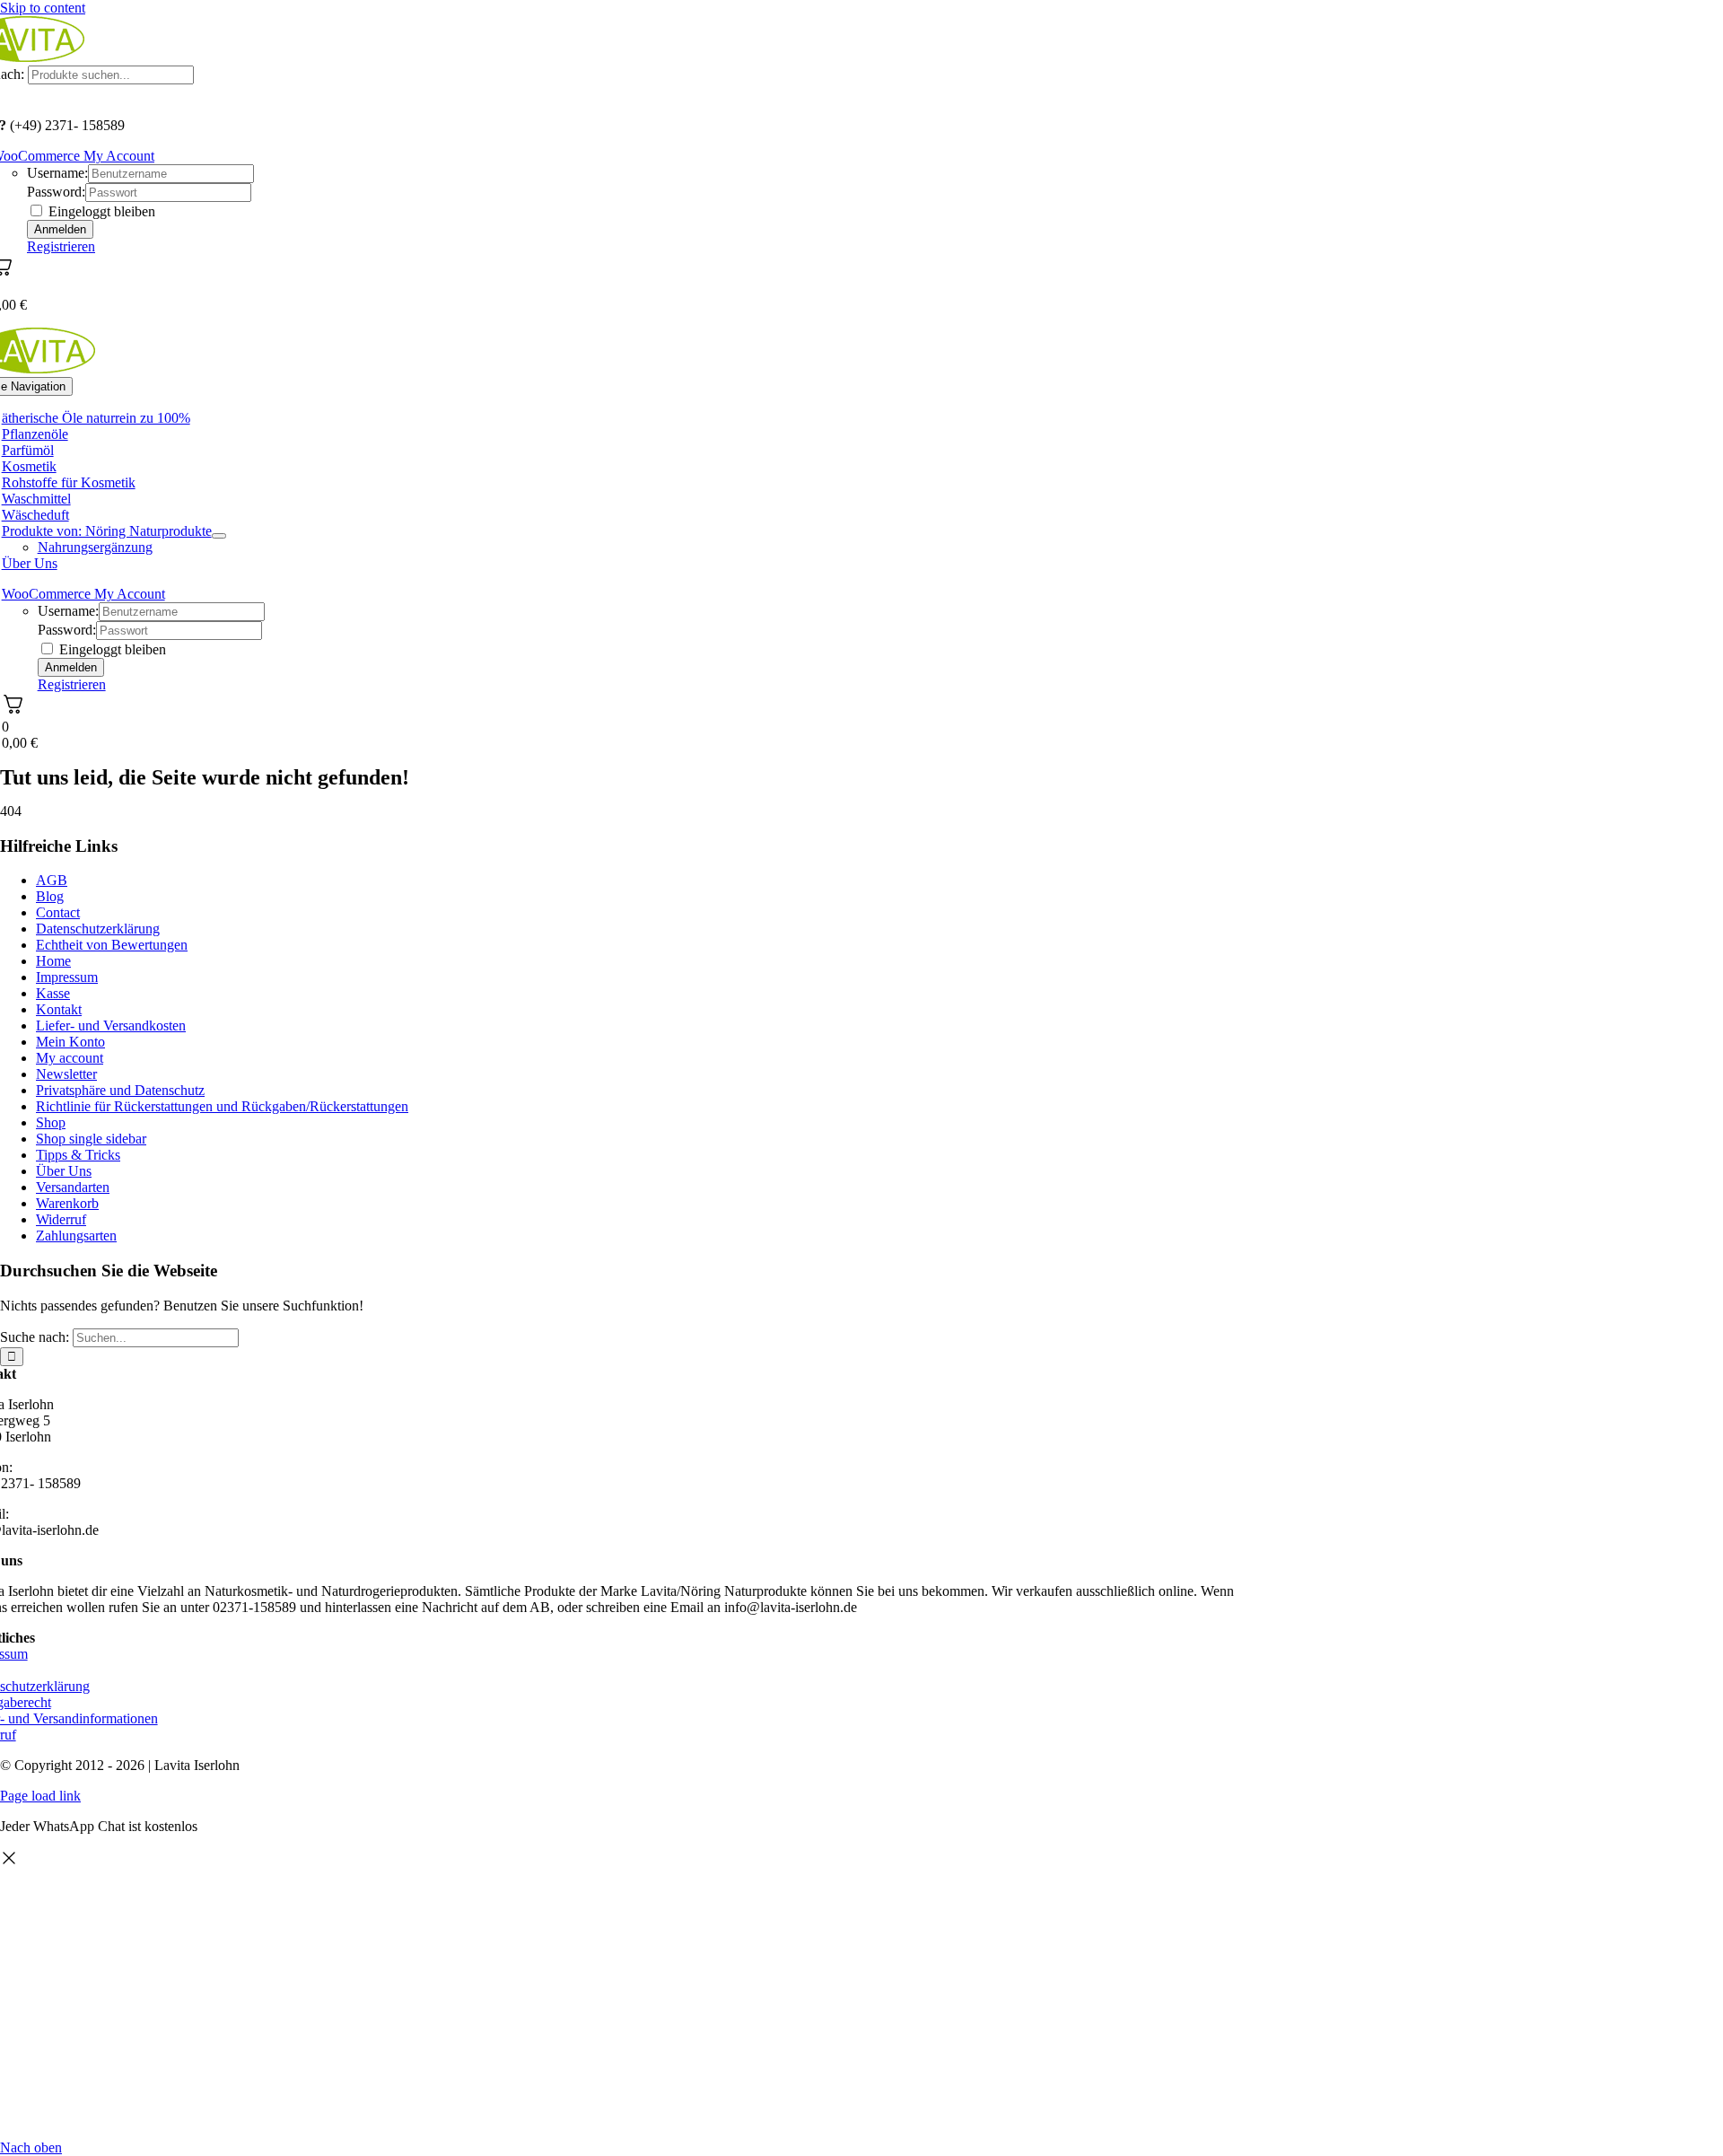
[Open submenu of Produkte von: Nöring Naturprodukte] (219, 536)
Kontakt (59, 1009)
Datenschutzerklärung (98, 929)
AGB (52, 880)
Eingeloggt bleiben (100, 211)
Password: (56, 192)
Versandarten (73, 1187)
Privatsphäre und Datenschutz (120, 1090)
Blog (50, 896)
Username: (57, 173)
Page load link (40, 1796)
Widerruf (61, 1219)
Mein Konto (70, 1042)
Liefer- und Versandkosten (111, 1025)
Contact (58, 912)
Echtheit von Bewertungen (112, 945)
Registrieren (61, 246)
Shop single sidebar (91, 1139)
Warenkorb (67, 1203)
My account (70, 1058)
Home (53, 961)
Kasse (53, 993)
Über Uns (64, 1171)
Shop (51, 1122)
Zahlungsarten (76, 1236)
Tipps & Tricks (78, 1155)
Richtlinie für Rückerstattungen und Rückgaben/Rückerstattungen (222, 1106)
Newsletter (66, 1074)
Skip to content (43, 8)
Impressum (67, 977)
